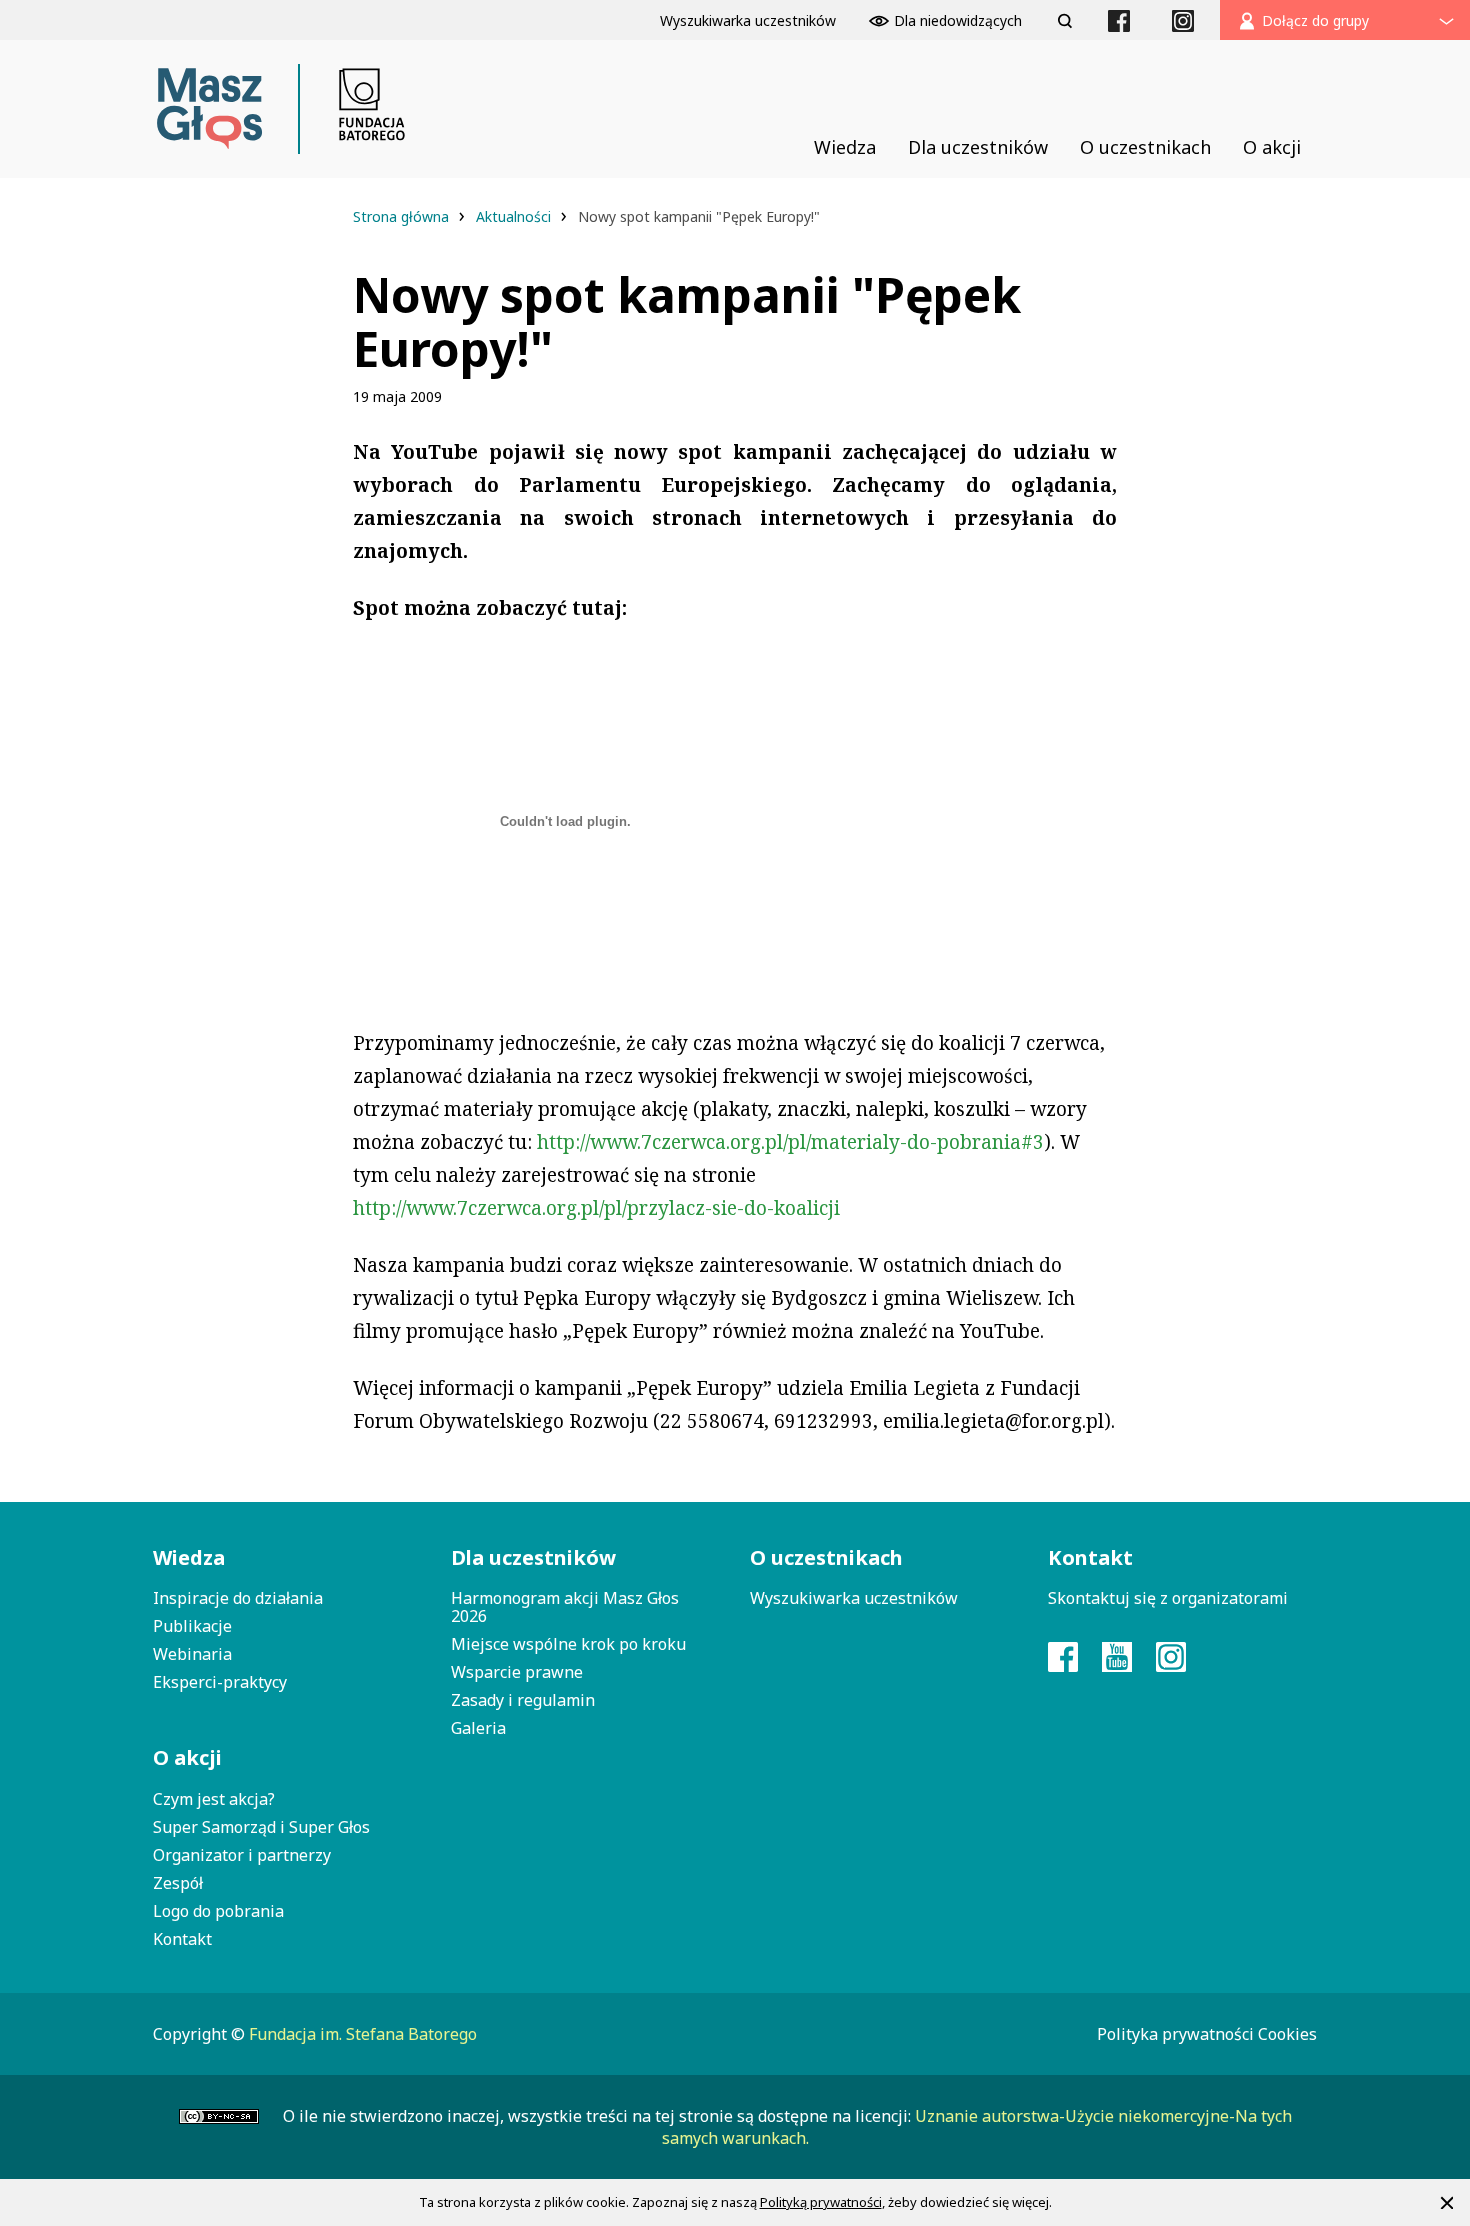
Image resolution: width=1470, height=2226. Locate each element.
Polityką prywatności (821, 2202)
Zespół (178, 1883)
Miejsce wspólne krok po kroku (568, 1644)
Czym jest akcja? (214, 1799)
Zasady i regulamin (523, 1700)
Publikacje (192, 1626)
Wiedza (189, 1557)
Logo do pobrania (218, 1911)
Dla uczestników (533, 1557)
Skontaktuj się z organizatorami (1168, 1598)
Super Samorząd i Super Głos (261, 1827)
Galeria (478, 1728)
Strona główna (403, 216)
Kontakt (182, 1939)
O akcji (187, 1757)
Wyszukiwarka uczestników (854, 1598)
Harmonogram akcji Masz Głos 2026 (565, 1607)
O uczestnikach (826, 1557)
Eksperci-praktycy (220, 1682)
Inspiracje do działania (238, 1598)
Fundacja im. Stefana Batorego (363, 2034)
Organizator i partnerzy (242, 1855)
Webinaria (192, 1654)
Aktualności (515, 216)
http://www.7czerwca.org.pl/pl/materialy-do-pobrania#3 (790, 1142)
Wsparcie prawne (517, 1672)
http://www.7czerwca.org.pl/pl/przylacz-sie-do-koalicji (596, 1208)
